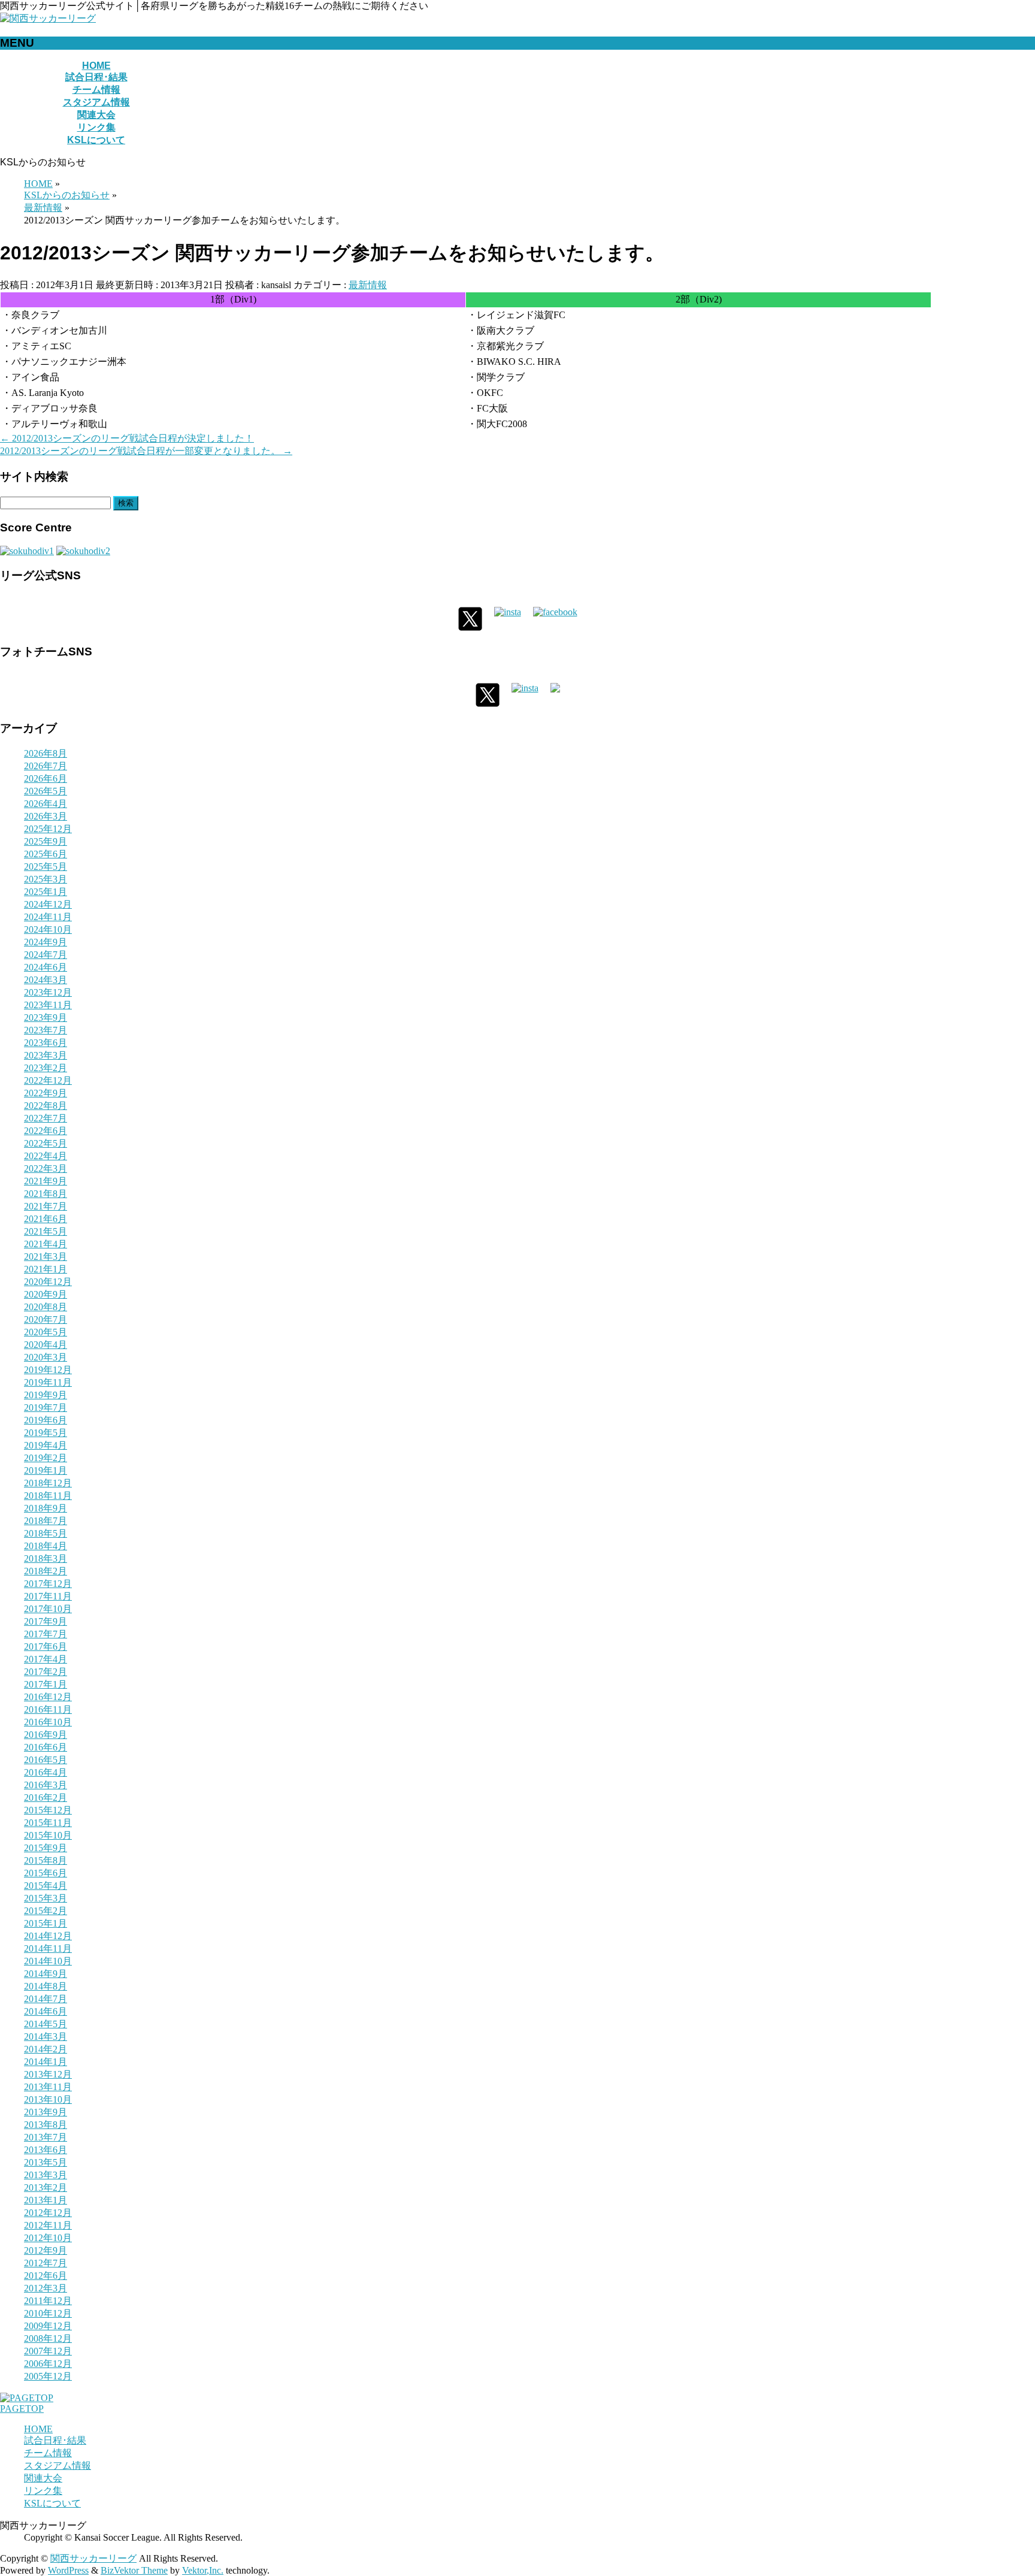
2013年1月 (46, 2200)
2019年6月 (46, 1420)
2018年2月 (46, 1571)
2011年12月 (48, 2301)
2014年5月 (46, 2024)
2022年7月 (46, 1118)
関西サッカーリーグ (93, 2558)
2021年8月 (46, 1194)
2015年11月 (48, 1823)
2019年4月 (46, 1445)
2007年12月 (48, 2351)
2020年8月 (46, 1307)
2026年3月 (46, 816)
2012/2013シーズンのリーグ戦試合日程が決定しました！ (127, 438)
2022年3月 (46, 1168)
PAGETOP (22, 2409)
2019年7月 (46, 1408)
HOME (38, 2429)
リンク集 (43, 2491)
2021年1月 (46, 1269)
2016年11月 (48, 1709)
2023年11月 (48, 1005)
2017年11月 (48, 1596)
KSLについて (52, 2503)
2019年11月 (48, 1382)
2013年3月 (46, 2175)
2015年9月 (46, 1848)
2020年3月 (46, 1357)
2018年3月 (46, 1558)
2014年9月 (46, 1974)
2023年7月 (46, 1030)
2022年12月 (48, 1080)
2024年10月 (48, 929)
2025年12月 (48, 829)
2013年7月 (46, 2137)
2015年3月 (46, 1898)
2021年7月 (46, 1206)
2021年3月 (46, 1257)
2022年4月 (46, 1156)
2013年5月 (46, 2162)
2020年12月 (48, 1282)
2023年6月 (46, 1043)
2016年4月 (46, 1772)
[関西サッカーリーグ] (48, 18)
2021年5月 (46, 1231)
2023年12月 (48, 992)
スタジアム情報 (57, 2465)
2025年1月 (46, 892)
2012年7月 (46, 2263)
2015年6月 (46, 1873)
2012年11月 (48, 2225)
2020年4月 (46, 1345)
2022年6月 (46, 1131)
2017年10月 (48, 1609)
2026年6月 (46, 778)
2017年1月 (46, 1684)
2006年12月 (48, 2364)
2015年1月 (46, 1923)
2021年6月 (46, 1219)
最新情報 (368, 285)
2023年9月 (46, 1018)
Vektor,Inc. (203, 2570)
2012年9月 (46, 2250)
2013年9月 (46, 2112)
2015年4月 (46, 1886)
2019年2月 (46, 1458)
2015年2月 (46, 1911)
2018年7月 (46, 1521)
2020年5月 (46, 1332)
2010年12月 (48, 2313)
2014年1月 (46, 2062)
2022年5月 (46, 1143)
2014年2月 (46, 2049)
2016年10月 (48, 1722)
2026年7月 (46, 766)
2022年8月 (46, 1106)
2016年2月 (46, 1798)
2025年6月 (46, 854)
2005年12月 (48, 2376)
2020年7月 (46, 1319)
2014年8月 (46, 1986)
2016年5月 (46, 1760)
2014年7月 (46, 1999)
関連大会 (43, 2478)
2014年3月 (46, 2037)
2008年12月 (48, 2338)
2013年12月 (48, 2074)
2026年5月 (46, 791)
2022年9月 (46, 1093)
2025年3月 (46, 879)
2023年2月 (46, 1068)
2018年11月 (48, 1496)
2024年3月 (46, 980)
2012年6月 (46, 2276)
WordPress (68, 2570)
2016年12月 (48, 1697)
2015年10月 (48, 1835)
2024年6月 (46, 967)
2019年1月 (46, 1470)
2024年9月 (46, 942)
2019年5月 (46, 1433)
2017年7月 (46, 1634)
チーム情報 (48, 2453)
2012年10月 (48, 2238)
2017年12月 (48, 1584)
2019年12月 (48, 1370)
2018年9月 (46, 1508)
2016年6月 (46, 1747)
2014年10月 (48, 1961)
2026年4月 (46, 804)
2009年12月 (48, 2326)
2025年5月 (46, 867)
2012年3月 (46, 2288)
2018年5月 (46, 1533)
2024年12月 (48, 904)
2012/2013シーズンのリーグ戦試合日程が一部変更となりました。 (146, 451)
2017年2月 (46, 1672)
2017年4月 (46, 1659)
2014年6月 (46, 2011)
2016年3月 (46, 1785)
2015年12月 (48, 1810)
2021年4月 (46, 1244)
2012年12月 (48, 2213)
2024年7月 (46, 955)
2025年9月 (46, 841)
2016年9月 (46, 1735)
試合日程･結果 (55, 2440)
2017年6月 (46, 1647)
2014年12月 (48, 1936)
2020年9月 (46, 1294)
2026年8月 (46, 753)
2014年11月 (48, 1948)
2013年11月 (48, 2087)
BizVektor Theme (134, 2570)
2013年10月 (48, 2099)
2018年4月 (46, 1546)
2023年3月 (46, 1055)
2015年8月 (46, 1860)
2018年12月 (48, 1483)
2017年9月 (46, 1621)
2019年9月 (46, 1395)
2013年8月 (46, 2125)
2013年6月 (46, 2150)
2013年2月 (46, 2188)
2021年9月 (46, 1181)
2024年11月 (48, 917)
